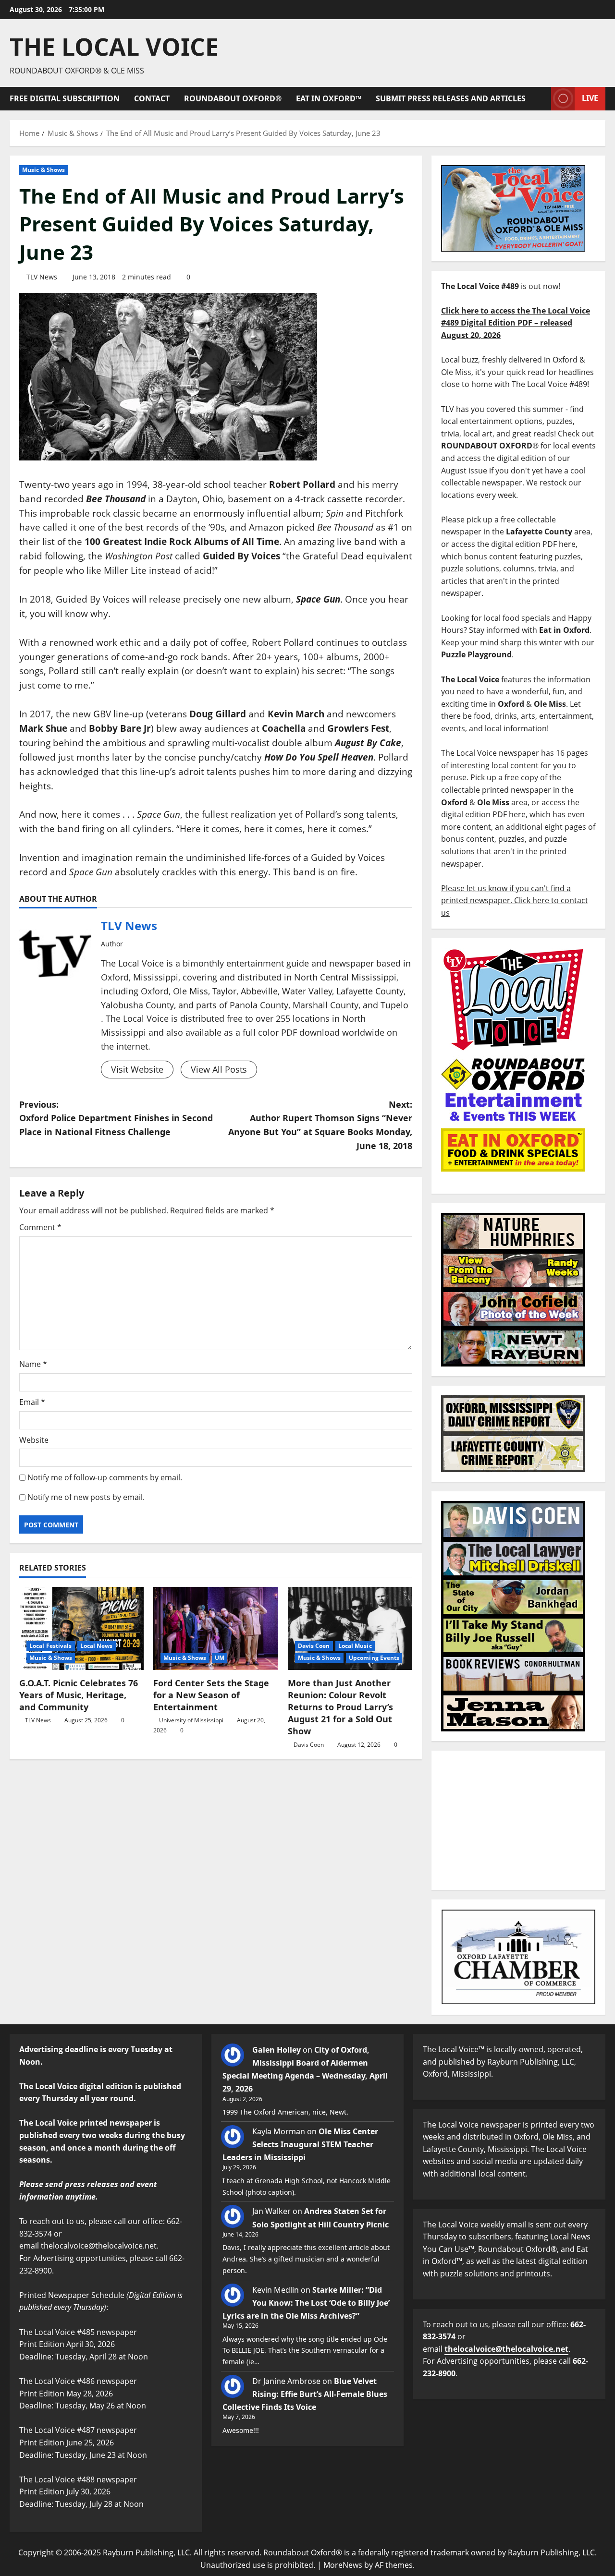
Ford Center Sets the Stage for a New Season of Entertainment (211, 1695)
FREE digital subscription (65, 98)
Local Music (355, 1646)
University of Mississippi (191, 1720)
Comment (40, 1227)
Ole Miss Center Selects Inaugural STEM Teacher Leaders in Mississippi (300, 2144)
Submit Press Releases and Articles (451, 98)
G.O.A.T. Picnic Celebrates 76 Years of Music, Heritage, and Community (79, 1695)
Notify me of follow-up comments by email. (105, 1477)
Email (32, 1402)
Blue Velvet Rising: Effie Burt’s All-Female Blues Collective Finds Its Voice (305, 2394)
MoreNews (343, 2565)
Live (590, 98)
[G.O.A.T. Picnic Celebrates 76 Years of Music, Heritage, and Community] (81, 1628)
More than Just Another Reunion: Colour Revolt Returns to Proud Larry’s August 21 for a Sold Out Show (340, 1707)
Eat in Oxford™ (329, 98)
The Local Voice (114, 47)
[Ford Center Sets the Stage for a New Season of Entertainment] (215, 1628)
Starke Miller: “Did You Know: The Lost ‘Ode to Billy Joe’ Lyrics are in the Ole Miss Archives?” (306, 2303)
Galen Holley (277, 2050)
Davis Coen (314, 1646)
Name (33, 1364)
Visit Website (137, 1069)
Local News (97, 1646)
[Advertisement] (518, 1820)
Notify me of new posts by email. (86, 1497)
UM (220, 1658)
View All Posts (219, 1069)
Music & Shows (43, 170)
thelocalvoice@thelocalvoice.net (506, 2349)
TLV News (42, 277)
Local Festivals (51, 1646)
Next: (320, 1125)
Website (34, 1440)
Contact (152, 98)
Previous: (116, 1118)
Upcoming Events (374, 1658)
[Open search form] (541, 99)
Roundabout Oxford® (233, 98)
